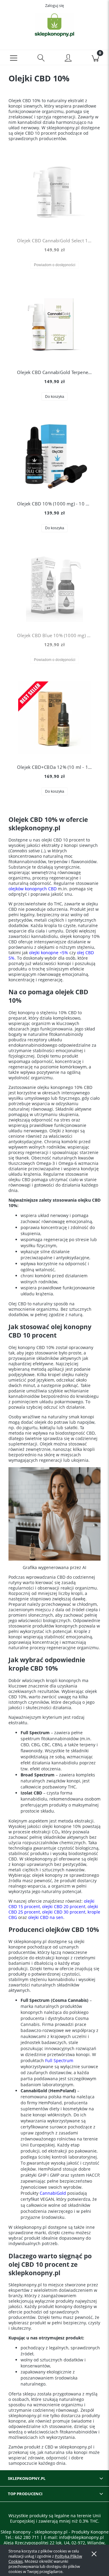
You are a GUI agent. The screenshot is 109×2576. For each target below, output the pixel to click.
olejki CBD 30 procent (64, 1912)
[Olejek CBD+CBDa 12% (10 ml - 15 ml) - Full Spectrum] (54, 718)
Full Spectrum (59, 2060)
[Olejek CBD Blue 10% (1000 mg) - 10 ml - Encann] (54, 586)
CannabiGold (53, 2193)
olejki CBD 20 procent (64, 1906)
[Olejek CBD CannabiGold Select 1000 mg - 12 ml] (54, 191)
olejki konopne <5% (49, 953)
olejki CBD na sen (46, 1917)
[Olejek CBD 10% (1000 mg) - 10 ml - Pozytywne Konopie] (54, 454)
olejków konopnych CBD (33, 889)
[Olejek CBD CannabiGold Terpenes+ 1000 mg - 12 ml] (54, 323)
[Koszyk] (95, 58)
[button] (14, 58)
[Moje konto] (68, 58)
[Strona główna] (54, 25)
